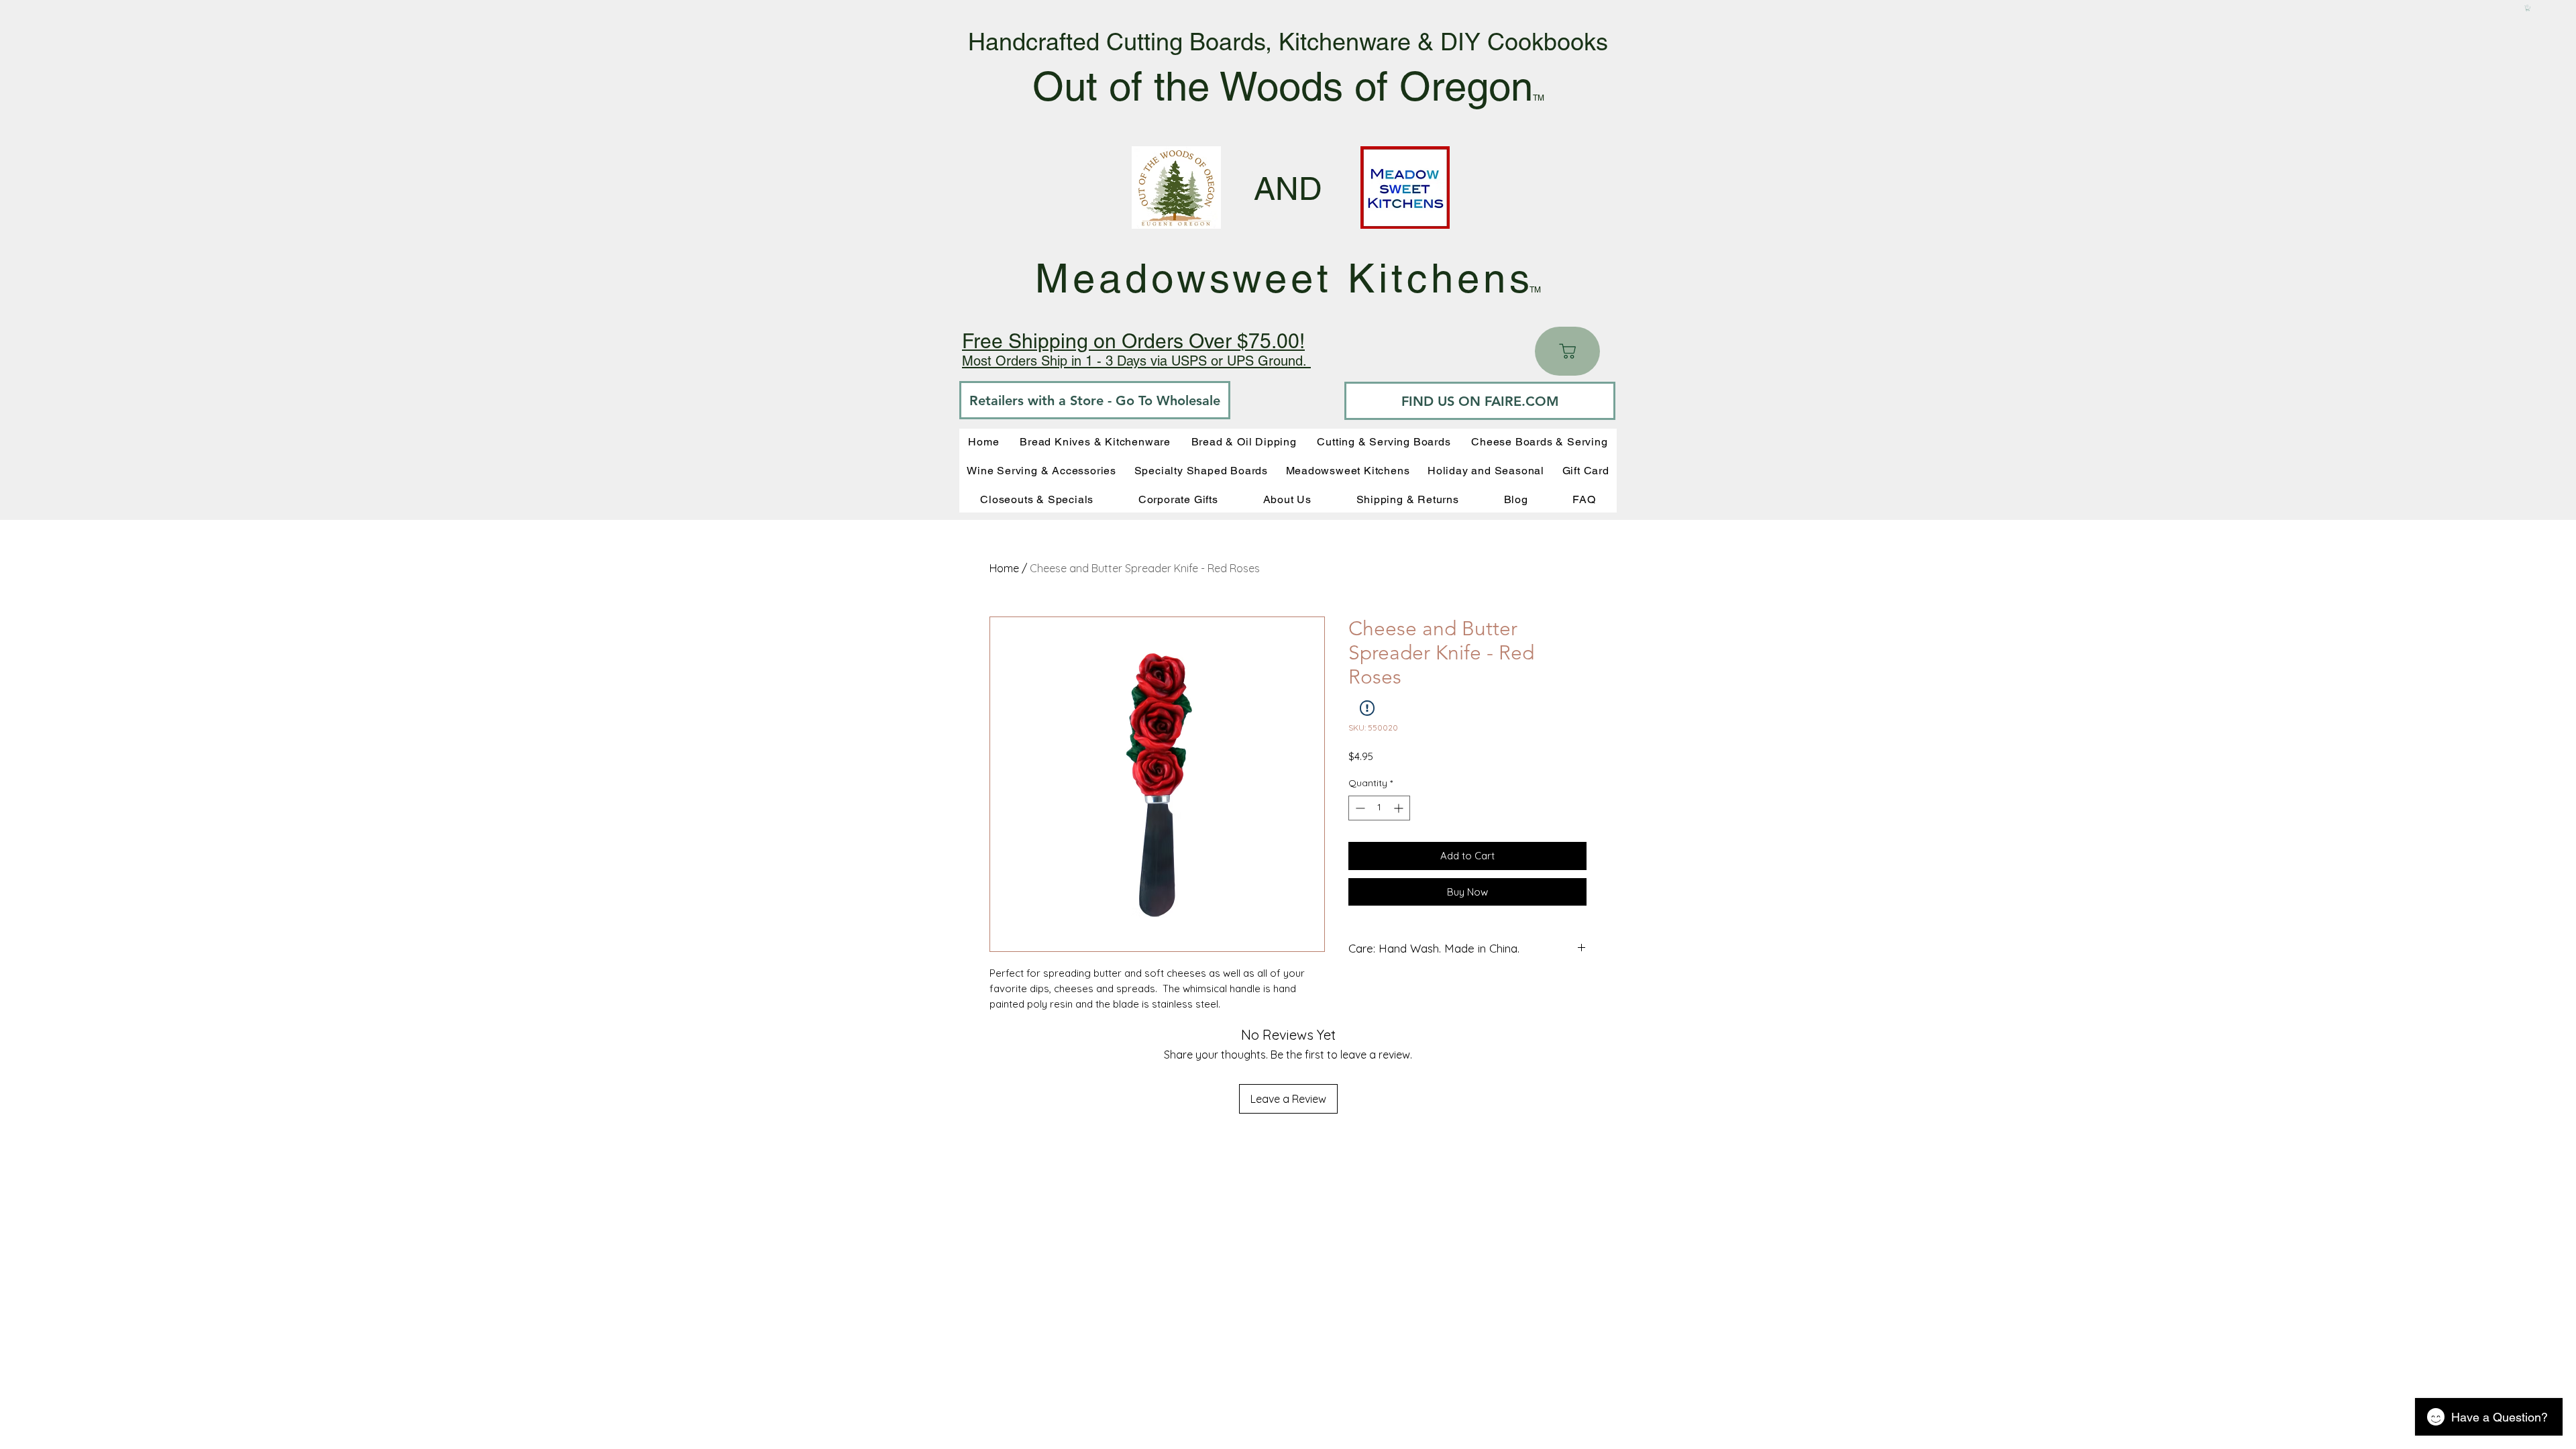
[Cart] (1567, 351)
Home (1004, 568)
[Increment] (1400, 808)
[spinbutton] (1379, 808)
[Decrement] (1359, 808)
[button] (2528, 8)
